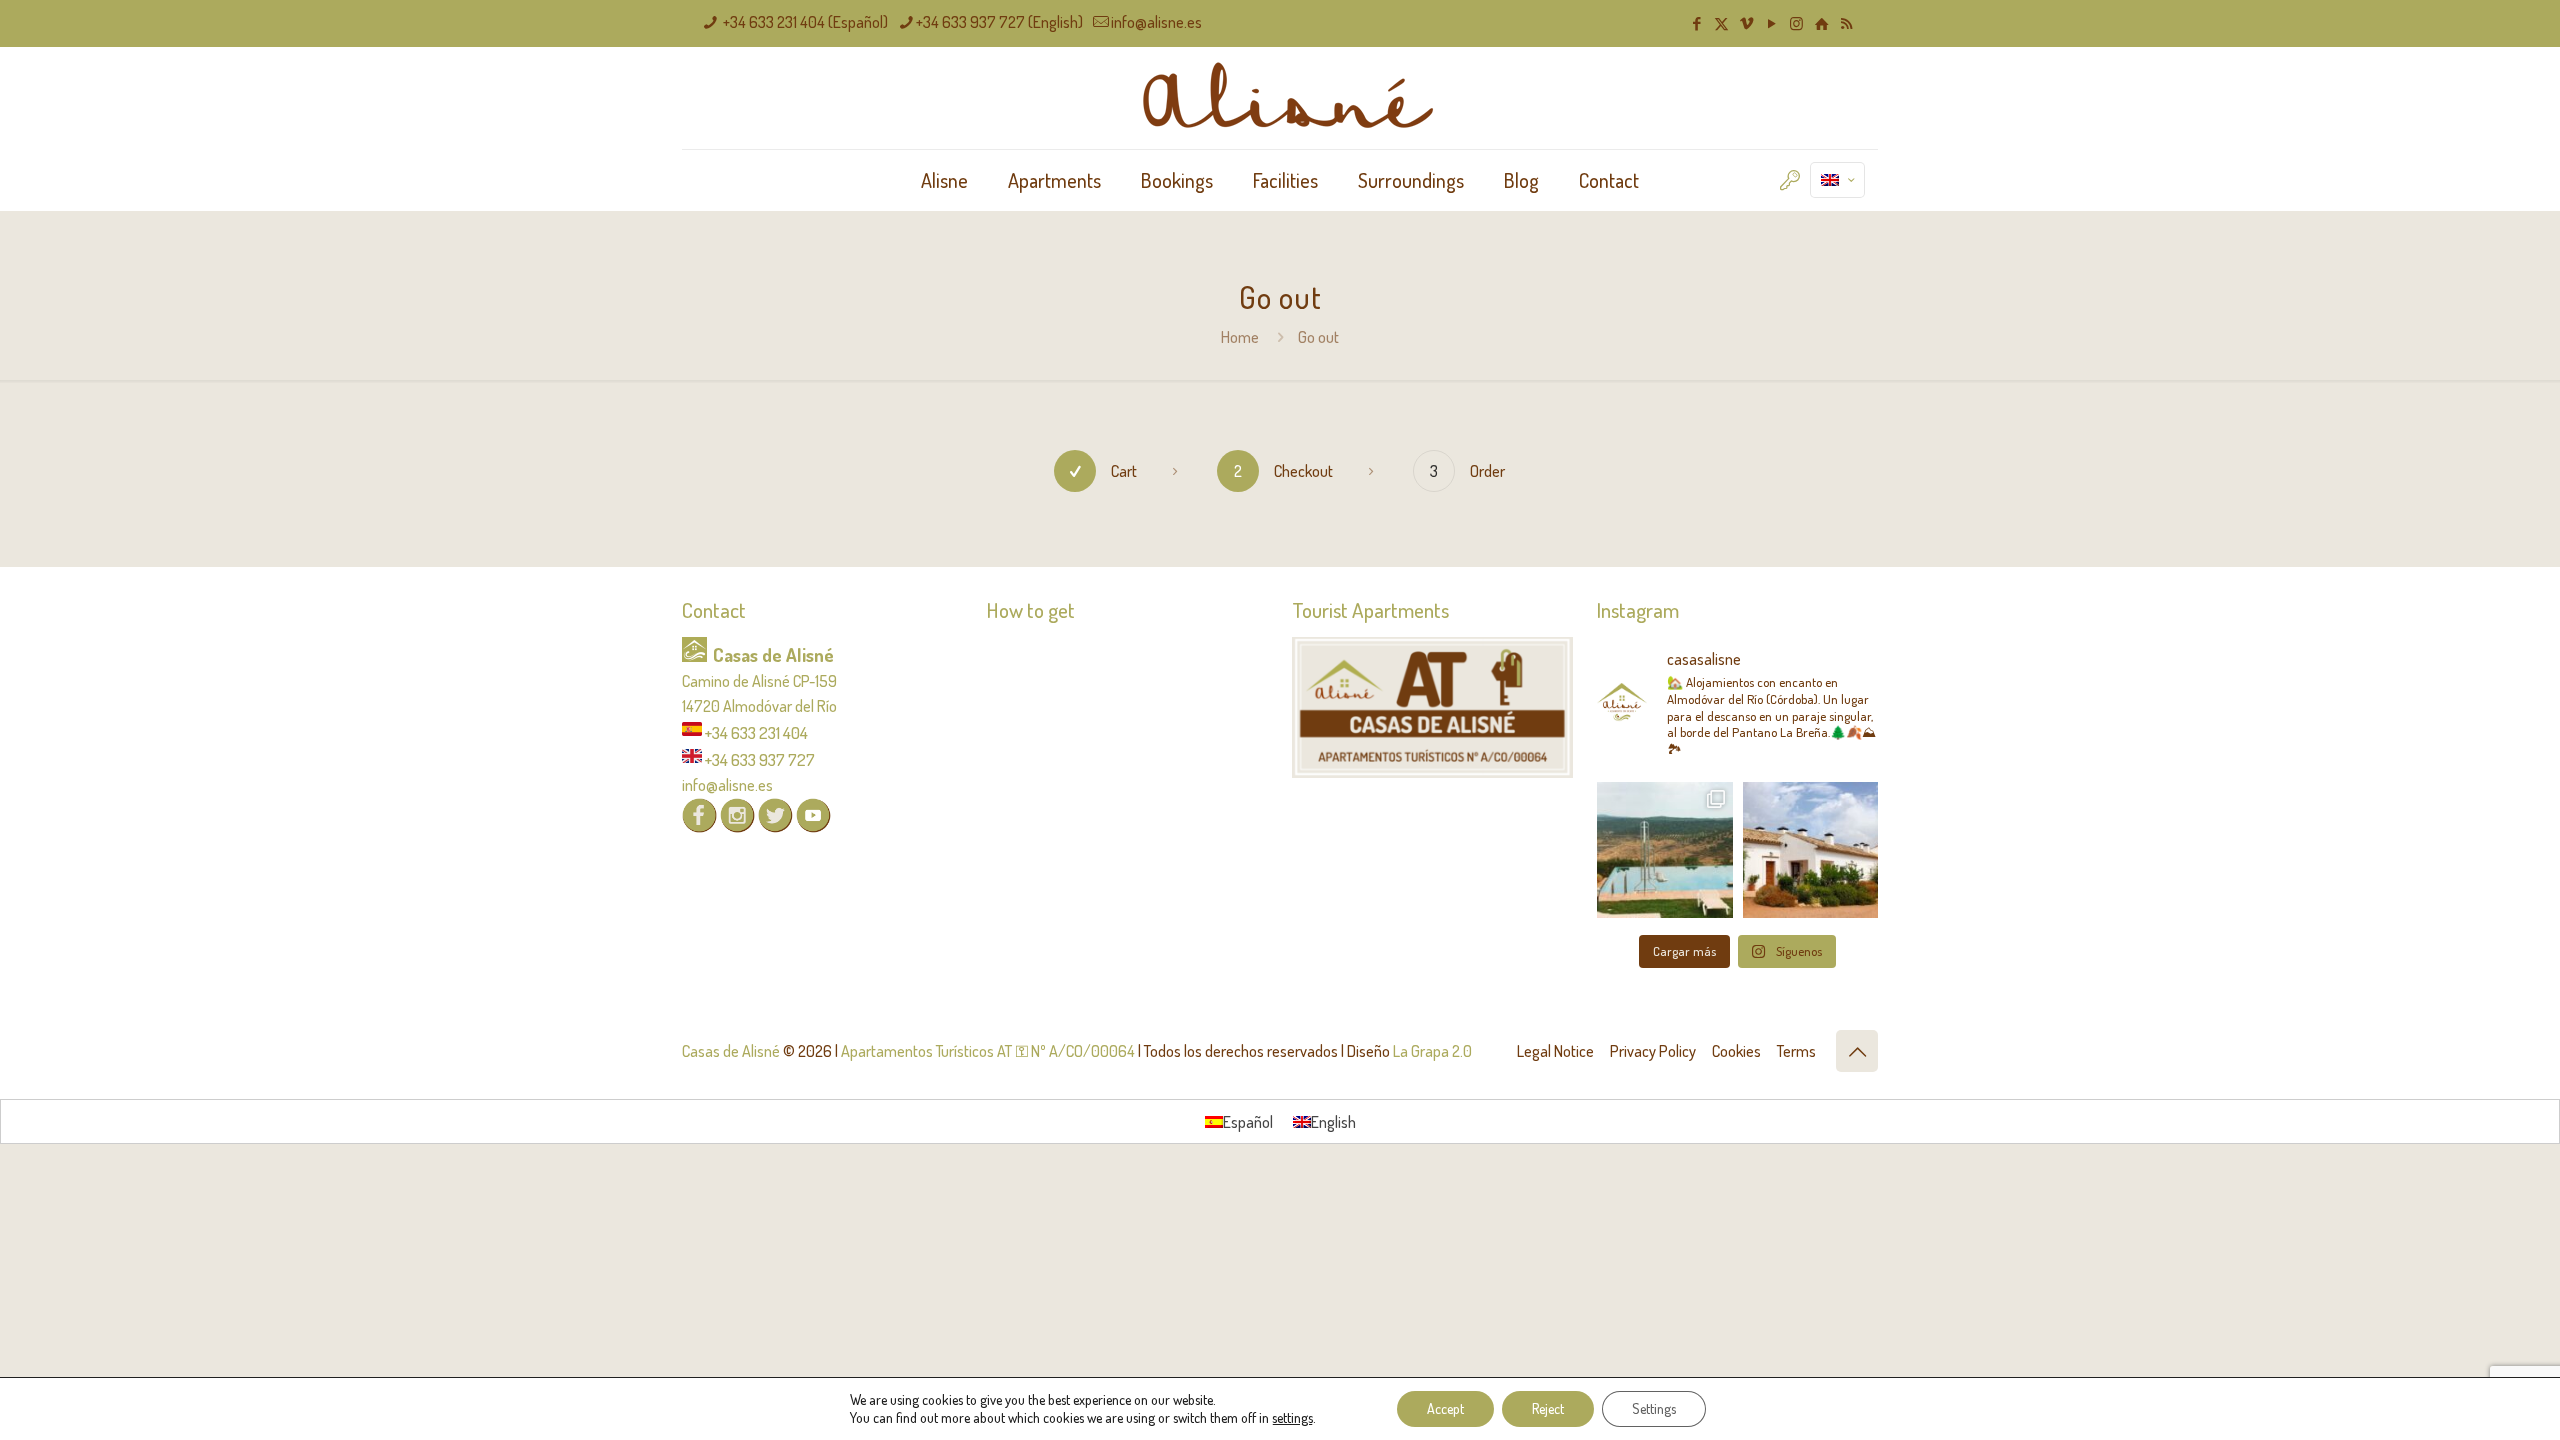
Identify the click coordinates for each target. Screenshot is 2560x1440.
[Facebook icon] (1696, 23)
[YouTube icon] (1771, 23)
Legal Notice (1555, 1051)
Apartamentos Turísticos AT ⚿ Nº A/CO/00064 (988, 1051)
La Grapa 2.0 (1432, 1051)
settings (1292, 1417)
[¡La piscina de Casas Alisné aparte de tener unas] (1665, 850)
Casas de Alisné (731, 1051)
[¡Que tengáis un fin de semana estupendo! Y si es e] (1811, 850)
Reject (1548, 1408)
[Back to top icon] (1857, 1051)
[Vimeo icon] (1746, 23)
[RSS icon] (1846, 23)
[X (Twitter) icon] (1721, 23)
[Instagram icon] (1796, 23)
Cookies (1736, 1051)
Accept (1445, 1408)
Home (1240, 337)
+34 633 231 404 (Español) (804, 22)
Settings (1654, 1408)
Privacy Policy (1653, 1051)
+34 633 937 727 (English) (999, 22)
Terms (1796, 1051)
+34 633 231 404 (756, 732)
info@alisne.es (1156, 22)
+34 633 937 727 (760, 759)
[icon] (1821, 23)
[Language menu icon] (1837, 180)
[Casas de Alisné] (1280, 98)
